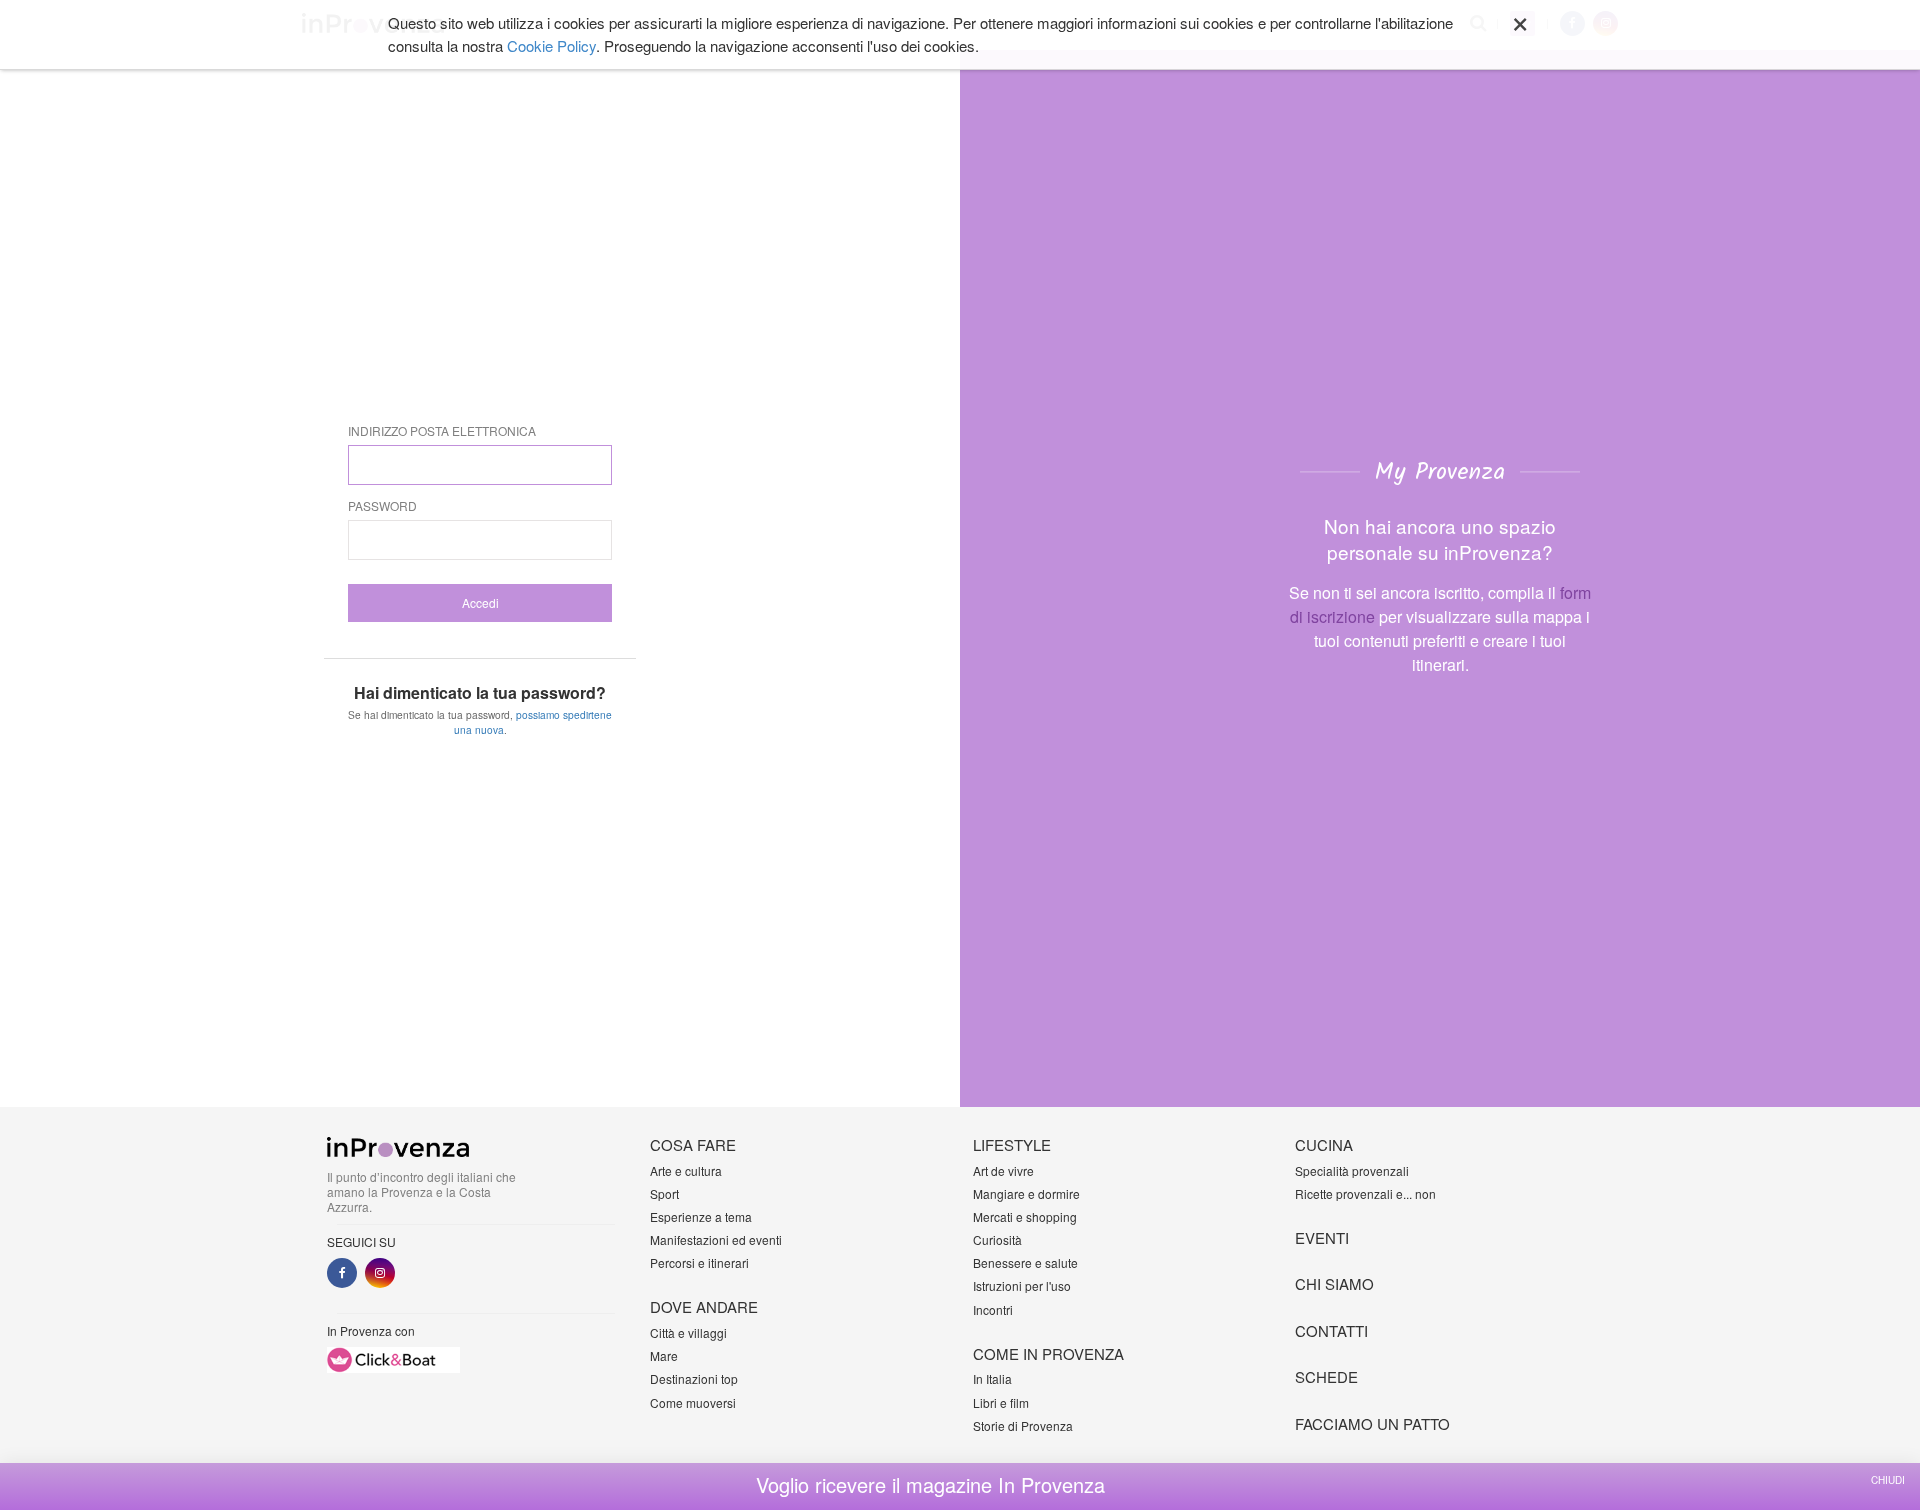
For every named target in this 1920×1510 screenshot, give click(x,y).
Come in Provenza (1048, 1353)
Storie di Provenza (1023, 1425)
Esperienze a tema (701, 1216)
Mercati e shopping (1025, 1216)
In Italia (992, 1378)
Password (382, 505)
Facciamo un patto (1372, 1423)
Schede (1326, 1376)
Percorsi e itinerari (699, 1262)
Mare (664, 1355)
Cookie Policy (551, 45)
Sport (664, 1193)
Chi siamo (1334, 1283)
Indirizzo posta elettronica (442, 430)
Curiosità (997, 1239)
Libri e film (1001, 1402)
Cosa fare (693, 1144)
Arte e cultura (686, 1170)
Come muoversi (693, 1402)
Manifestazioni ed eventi (716, 1239)
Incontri (993, 1309)
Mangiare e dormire (1026, 1193)
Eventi (1322, 1237)
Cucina (1324, 1144)
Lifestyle (1012, 1144)
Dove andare (704, 1306)
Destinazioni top (694, 1378)
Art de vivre (1003, 1170)
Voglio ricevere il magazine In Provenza (930, 1485)
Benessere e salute (1025, 1262)
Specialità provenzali (1352, 1170)
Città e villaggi (688, 1332)
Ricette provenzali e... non (1365, 1193)
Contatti (1331, 1330)
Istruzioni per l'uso (1022, 1285)
